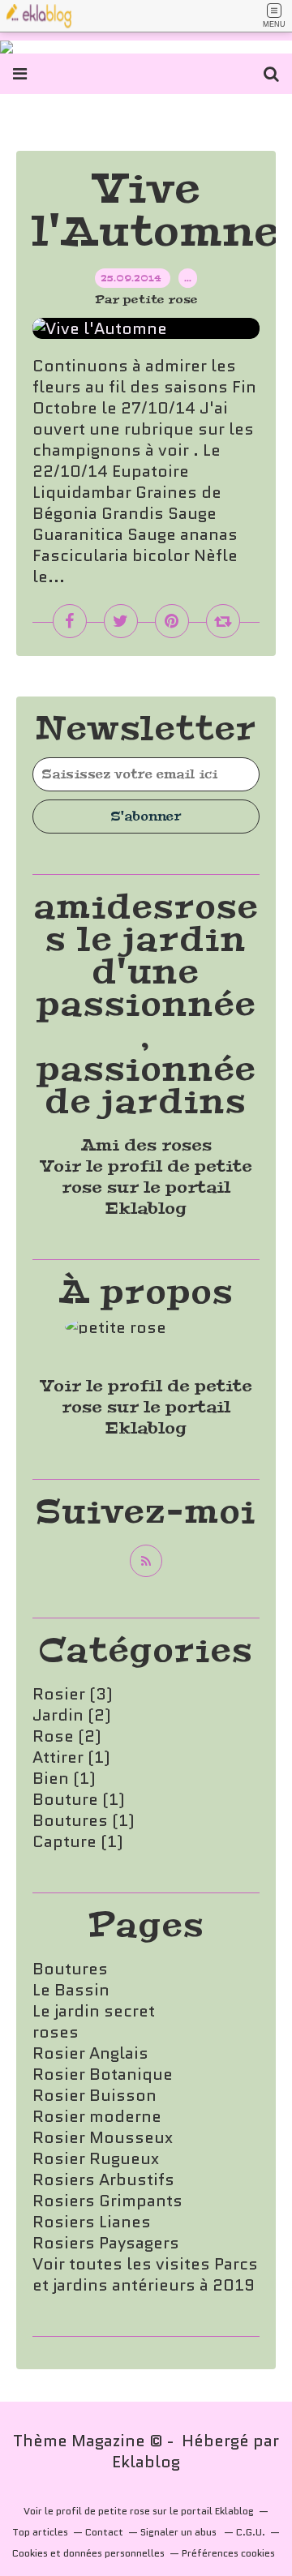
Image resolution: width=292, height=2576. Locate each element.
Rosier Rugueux (96, 2158)
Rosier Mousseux (103, 2137)
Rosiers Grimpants (107, 2201)
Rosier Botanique (103, 2074)
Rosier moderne (97, 2116)
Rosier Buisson (94, 2095)
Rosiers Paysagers (106, 2243)
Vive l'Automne (157, 210)
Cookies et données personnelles (88, 2553)
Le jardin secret (94, 2011)
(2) (72, 1715)
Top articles (40, 2532)
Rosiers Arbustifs (103, 2180)
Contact (104, 2532)
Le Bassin (71, 1990)
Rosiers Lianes (92, 2222)
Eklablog (146, 2462)
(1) (71, 1757)
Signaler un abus (180, 2532)
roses (56, 2032)
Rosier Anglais (90, 2053)
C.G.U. (251, 2532)
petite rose (124, 2511)
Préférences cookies (228, 2553)
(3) (73, 1694)
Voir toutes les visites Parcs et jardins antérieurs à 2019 (145, 2274)
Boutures (70, 1969)
